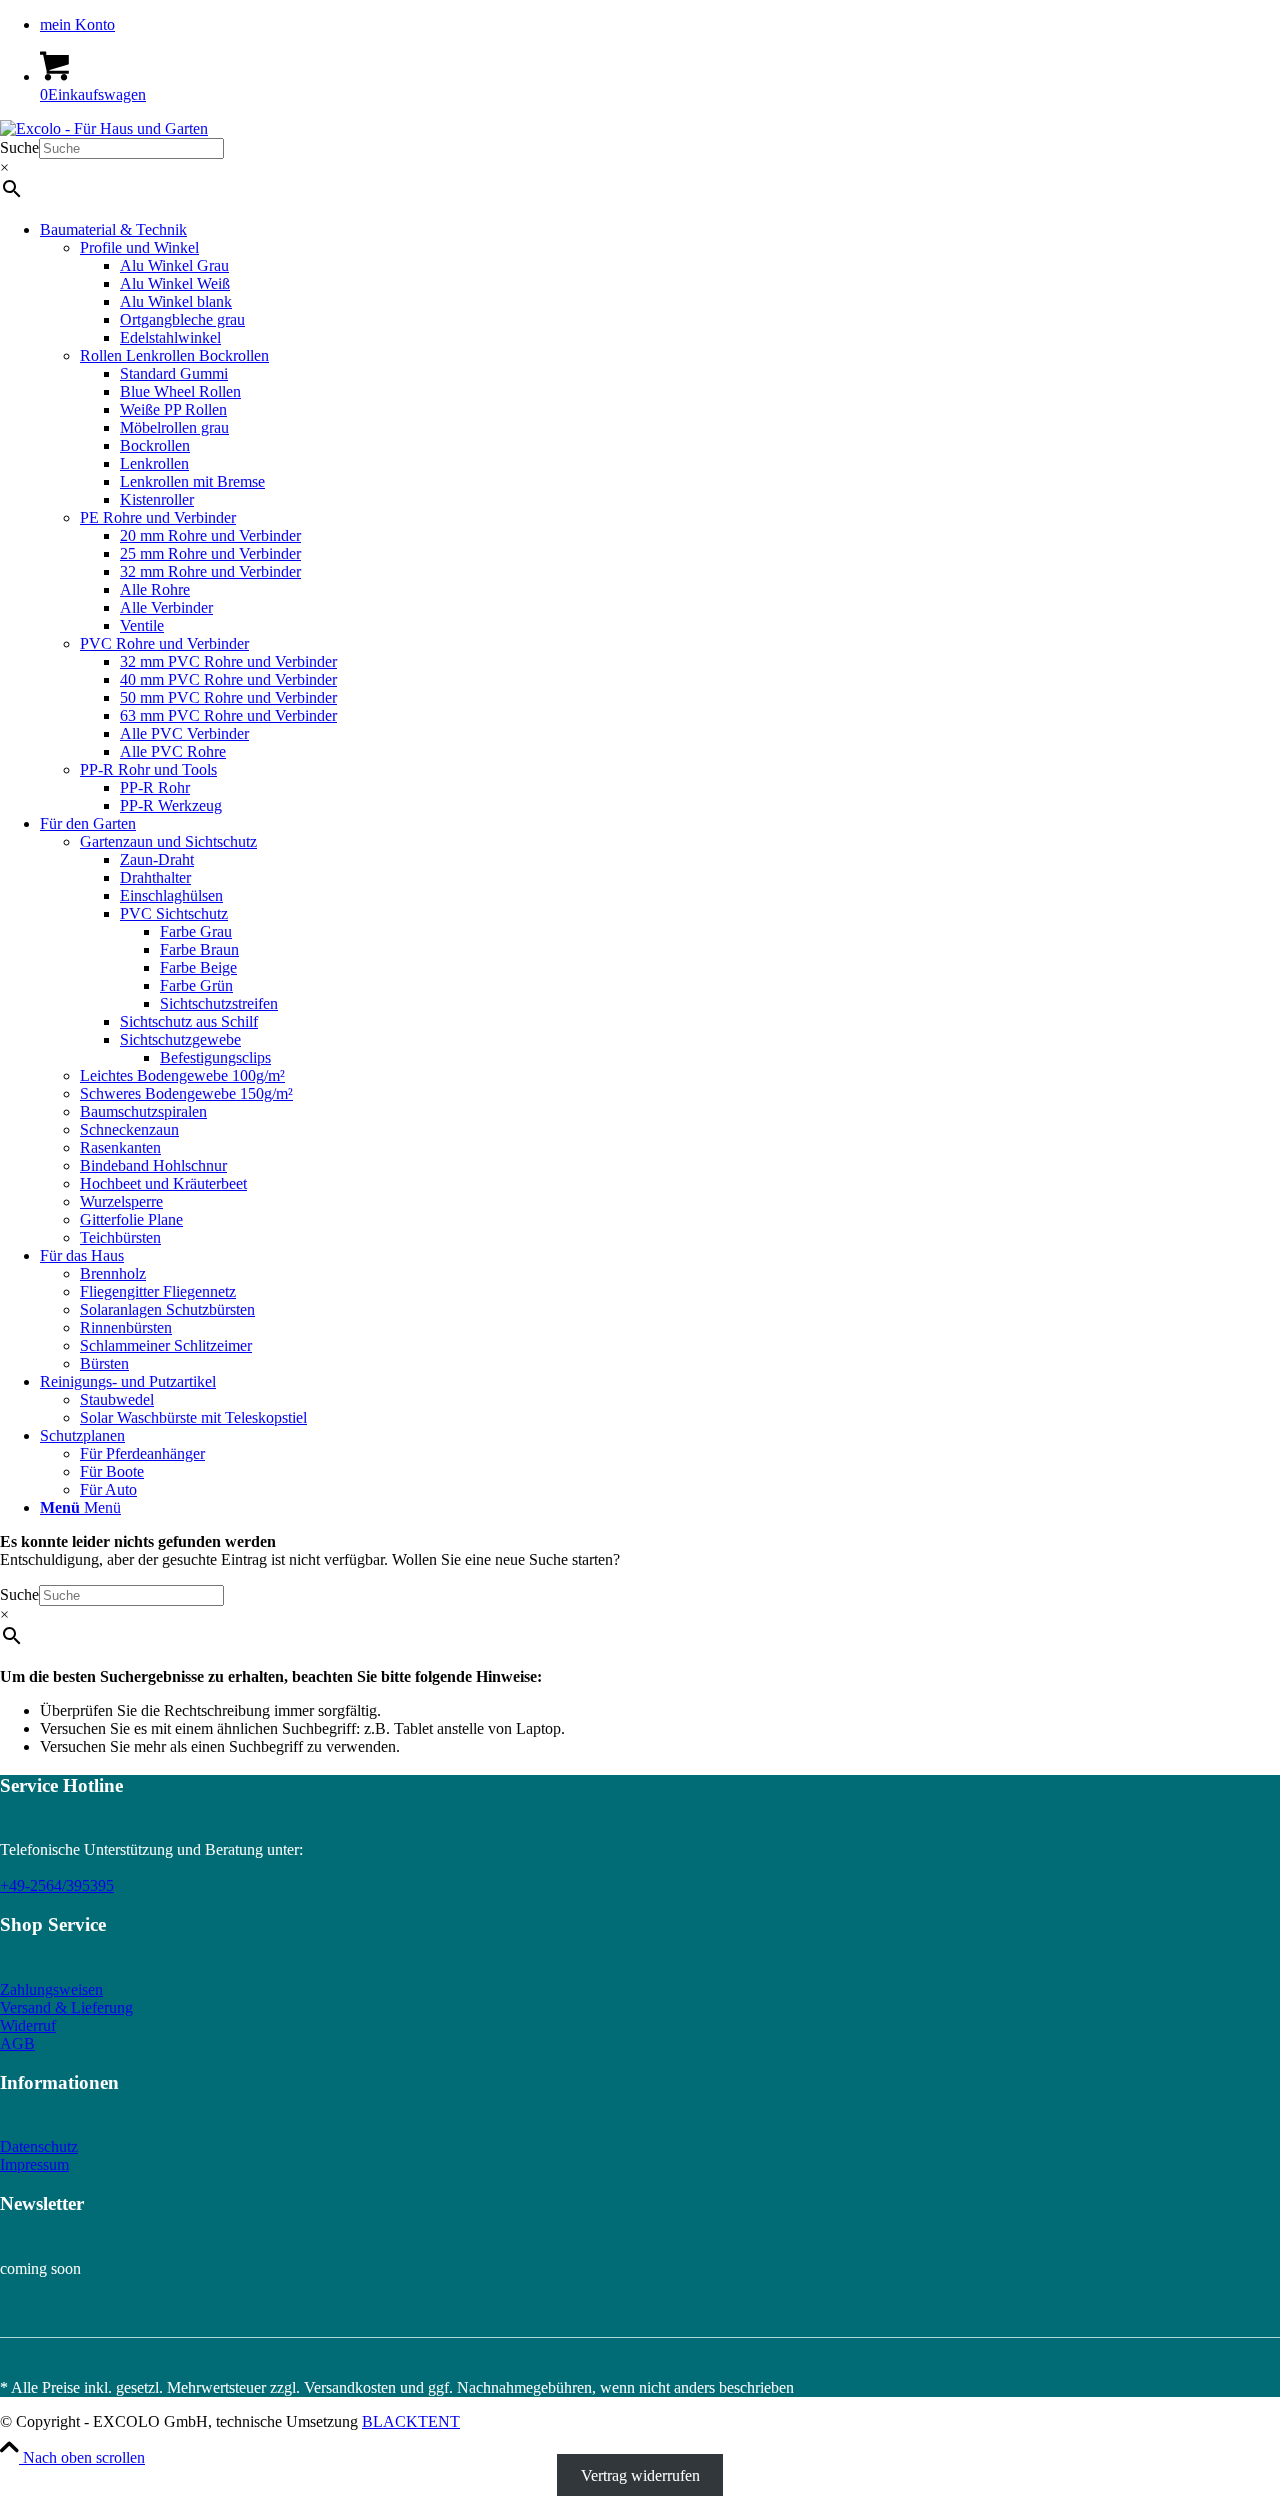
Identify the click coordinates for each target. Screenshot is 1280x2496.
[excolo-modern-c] (104, 128)
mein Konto (77, 24)
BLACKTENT (411, 2421)
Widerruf (28, 2025)
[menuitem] (660, 25)
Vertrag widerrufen (640, 2475)
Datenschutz (39, 2146)
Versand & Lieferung (66, 2007)
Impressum (34, 2164)
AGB (17, 2043)
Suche (19, 147)
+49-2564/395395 (57, 1885)
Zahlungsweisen (51, 1989)
